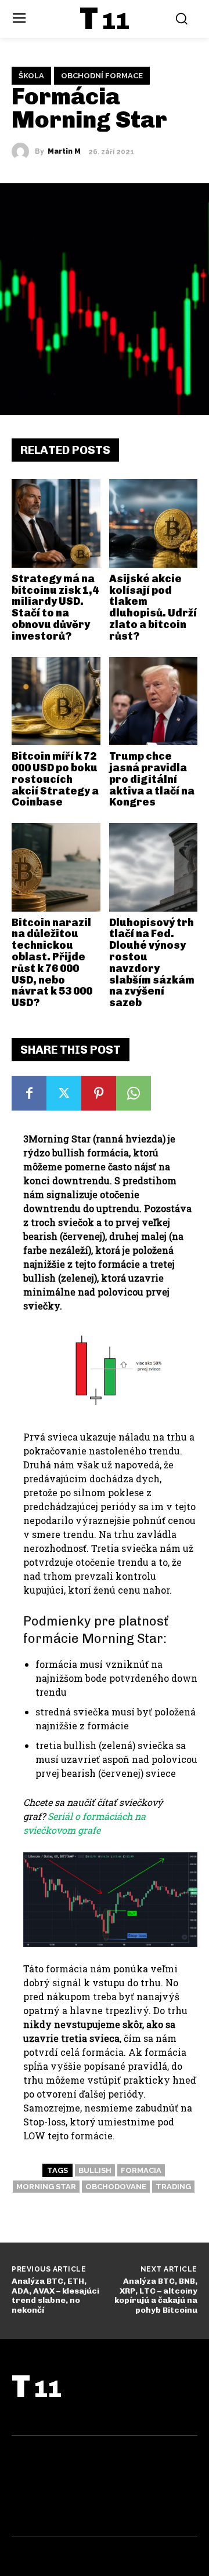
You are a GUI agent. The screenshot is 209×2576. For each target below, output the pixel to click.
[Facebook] (29, 1093)
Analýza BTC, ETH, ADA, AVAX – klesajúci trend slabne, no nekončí (55, 2296)
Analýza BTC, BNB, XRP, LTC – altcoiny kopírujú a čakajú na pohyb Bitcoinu (156, 2296)
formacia (141, 2170)
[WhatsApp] (134, 1093)
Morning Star (46, 2187)
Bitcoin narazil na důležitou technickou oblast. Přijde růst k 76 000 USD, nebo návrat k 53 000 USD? (52, 963)
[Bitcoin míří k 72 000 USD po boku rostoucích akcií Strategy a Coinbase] (56, 701)
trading (173, 2187)
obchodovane (116, 2187)
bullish (95, 2170)
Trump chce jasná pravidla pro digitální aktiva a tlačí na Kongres (152, 779)
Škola (31, 76)
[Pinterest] (99, 1093)
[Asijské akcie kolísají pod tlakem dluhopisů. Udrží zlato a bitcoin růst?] (154, 523)
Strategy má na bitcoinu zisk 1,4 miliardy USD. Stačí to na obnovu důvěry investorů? (55, 607)
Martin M (64, 151)
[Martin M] (23, 151)
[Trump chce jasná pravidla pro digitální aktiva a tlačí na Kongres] (154, 701)
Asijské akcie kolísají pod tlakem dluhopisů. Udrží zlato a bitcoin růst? (153, 607)
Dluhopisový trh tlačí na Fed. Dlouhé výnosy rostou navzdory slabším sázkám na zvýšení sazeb (152, 963)
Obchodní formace (102, 76)
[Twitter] (64, 1093)
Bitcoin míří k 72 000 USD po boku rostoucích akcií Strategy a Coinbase (55, 779)
